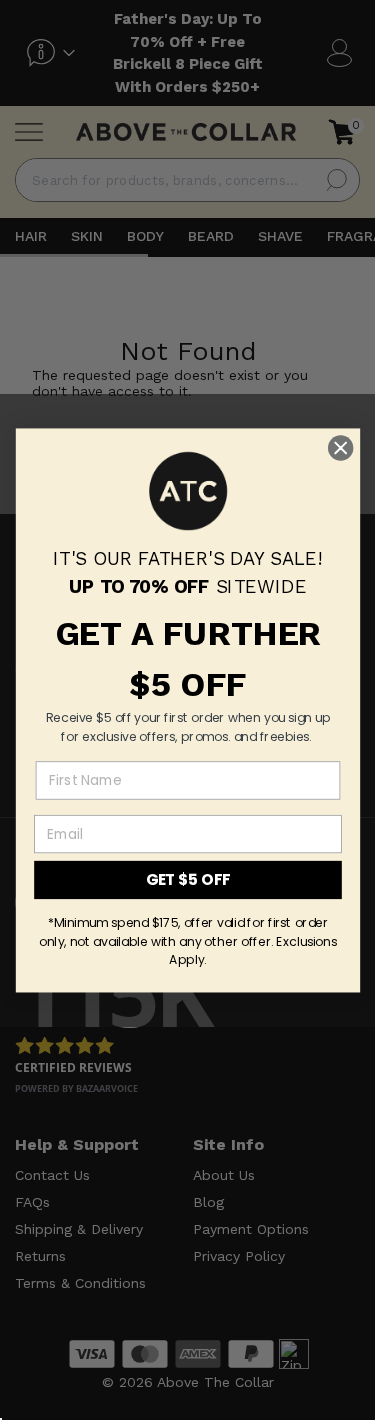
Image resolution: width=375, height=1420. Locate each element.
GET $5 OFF (187, 879)
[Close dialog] (340, 447)
